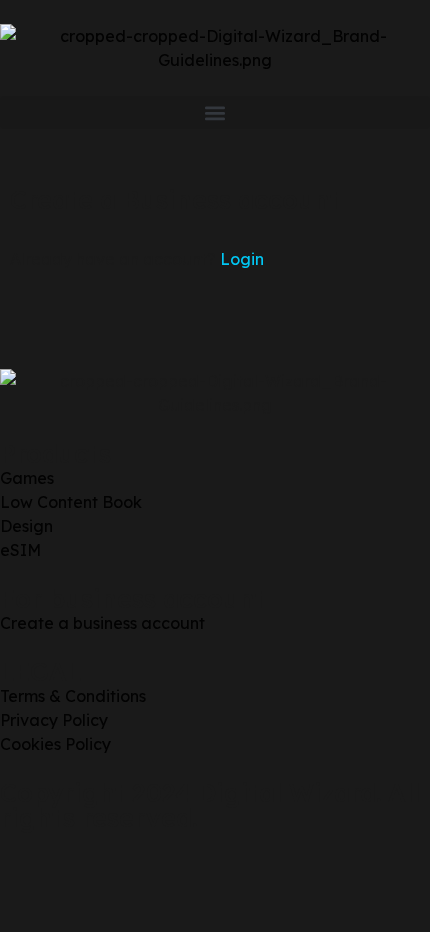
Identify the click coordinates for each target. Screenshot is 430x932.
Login (242, 259)
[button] (215, 112)
